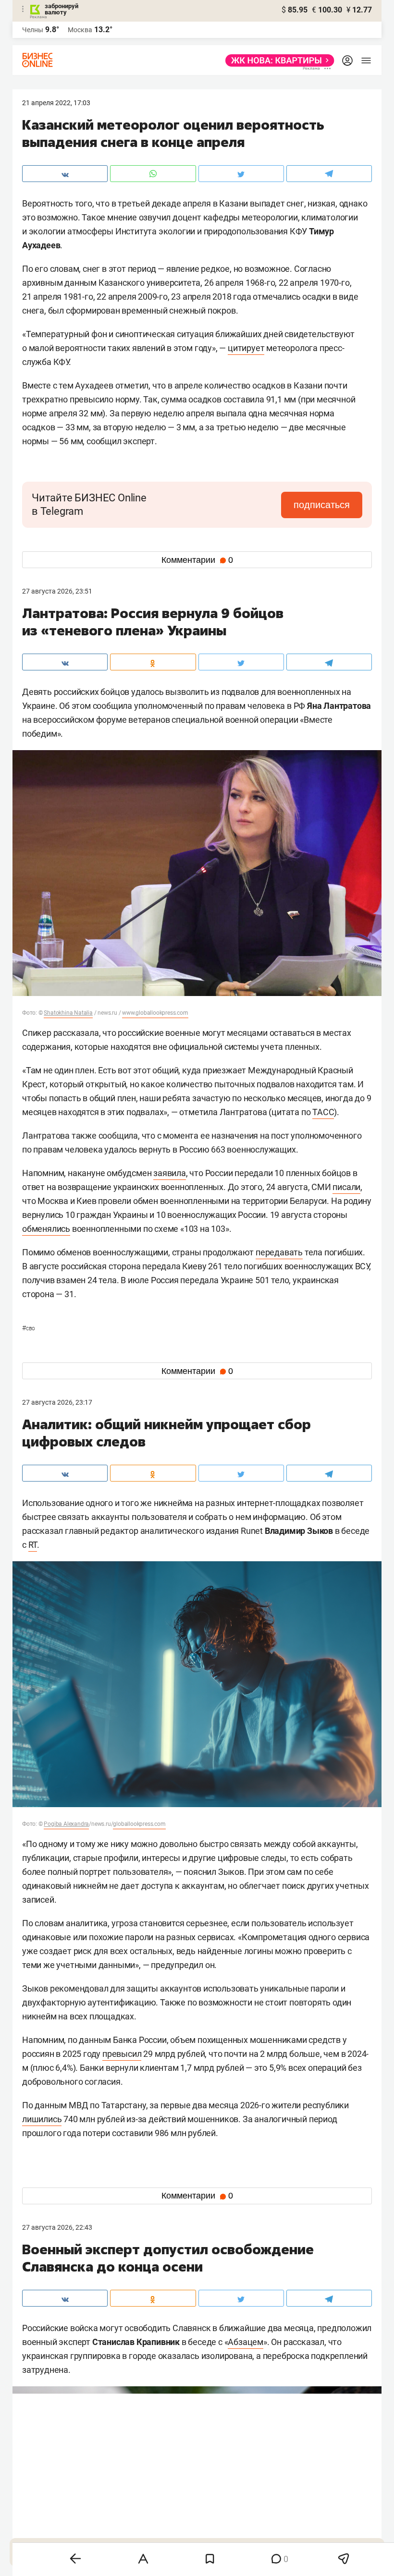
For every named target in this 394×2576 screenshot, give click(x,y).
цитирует (246, 348)
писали (346, 1187)
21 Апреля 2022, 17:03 (56, 103)
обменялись (46, 1229)
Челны (33, 30)
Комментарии (197, 560)
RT (33, 1545)
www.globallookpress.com (155, 1013)
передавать (279, 1252)
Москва (80, 30)
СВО (29, 1328)
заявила (170, 1173)
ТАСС (323, 1112)
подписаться (322, 505)
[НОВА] (277, 61)
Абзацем (246, 2342)
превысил (122, 2054)
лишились (42, 2119)
